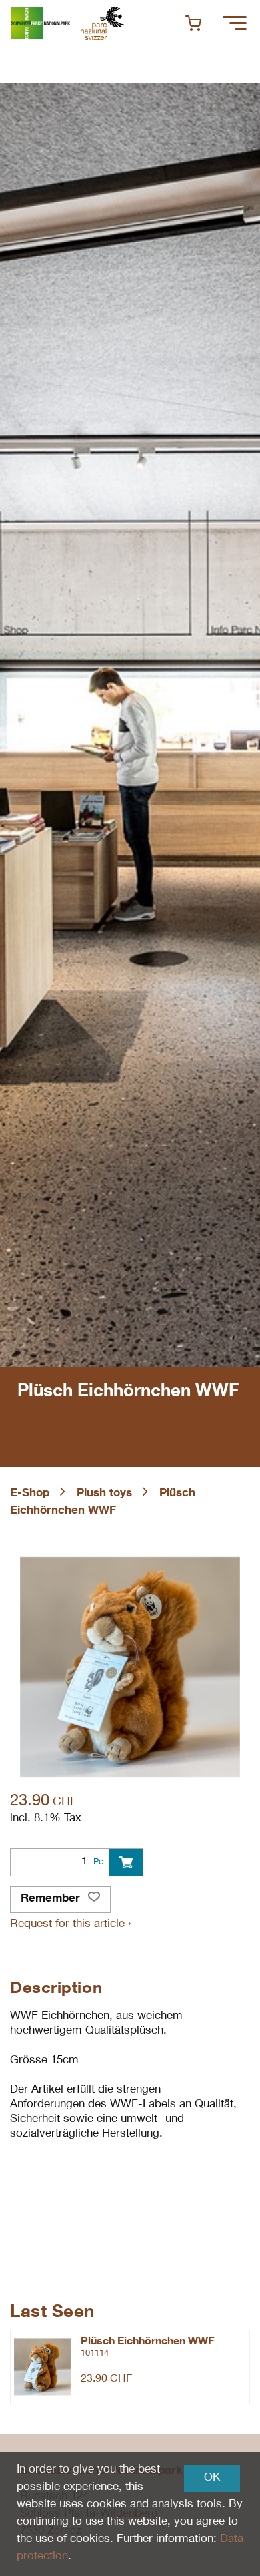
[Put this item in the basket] (126, 1862)
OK (212, 2478)
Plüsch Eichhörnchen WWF (147, 2342)
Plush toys (104, 1494)
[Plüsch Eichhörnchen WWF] (42, 2367)
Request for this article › (70, 1925)
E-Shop (30, 1494)
